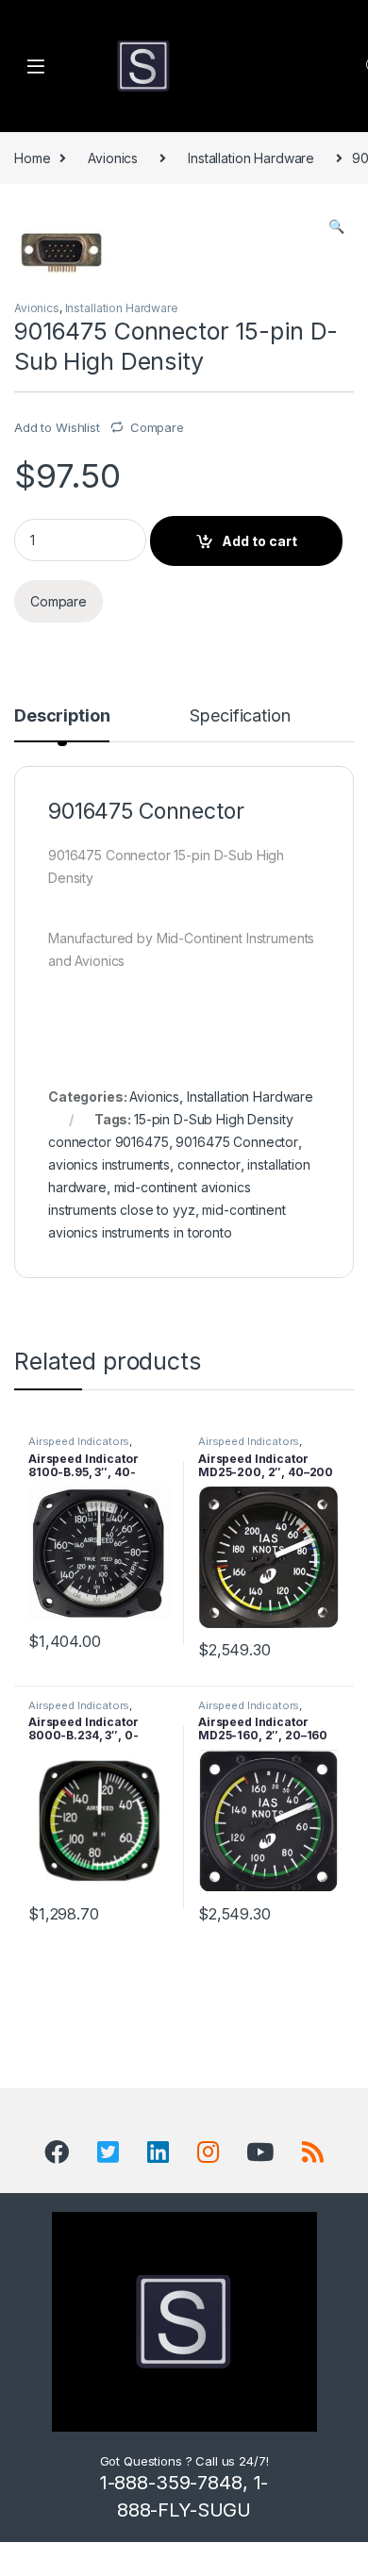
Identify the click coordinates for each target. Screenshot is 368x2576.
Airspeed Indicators (79, 1441)
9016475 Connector (237, 1142)
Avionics (113, 158)
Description (62, 716)
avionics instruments (109, 1164)
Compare (157, 427)
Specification (240, 716)
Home (32, 158)
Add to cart (259, 541)
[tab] (62, 724)
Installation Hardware (251, 158)
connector (209, 1164)
